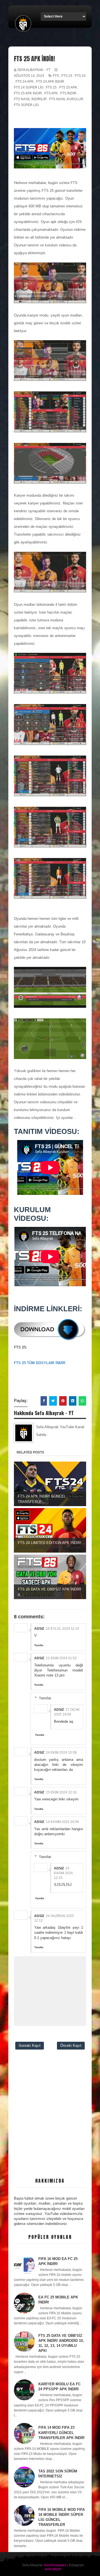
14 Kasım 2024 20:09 (62, 1822)
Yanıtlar (45, 1698)
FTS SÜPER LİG (26, 105)
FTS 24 (80, 76)
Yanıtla (39, 1645)
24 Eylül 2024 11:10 (62, 1629)
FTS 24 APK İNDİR (50, 82)
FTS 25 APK (68, 87)
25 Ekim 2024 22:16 (61, 1792)
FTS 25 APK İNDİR (28, 93)
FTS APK (51, 93)
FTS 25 (51, 87)
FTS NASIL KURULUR (66, 99)
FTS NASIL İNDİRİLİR (30, 99)
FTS (56, 76)
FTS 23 (67, 76)
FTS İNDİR (68, 93)
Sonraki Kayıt (30, 2046)
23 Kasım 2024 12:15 (63, 1873)
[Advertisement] (50, 2120)
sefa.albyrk (53, 2569)
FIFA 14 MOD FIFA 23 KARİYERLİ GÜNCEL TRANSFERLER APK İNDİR (61, 2432)
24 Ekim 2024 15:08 (61, 1753)
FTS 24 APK (25, 82)
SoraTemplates (55, 2565)
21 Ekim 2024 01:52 (61, 1658)
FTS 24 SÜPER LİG (29, 87)
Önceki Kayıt (71, 2046)
